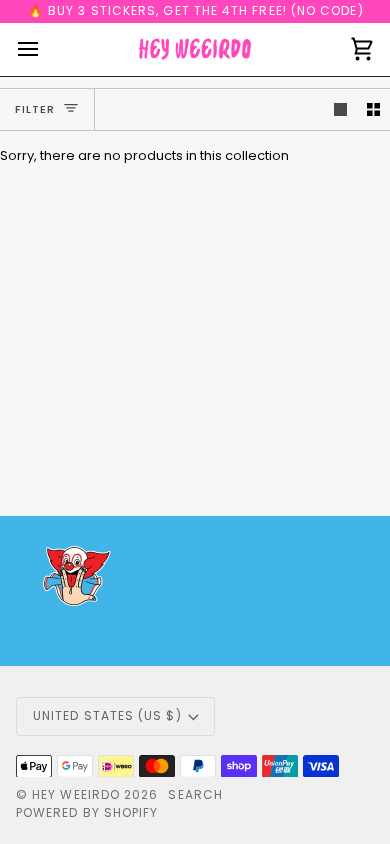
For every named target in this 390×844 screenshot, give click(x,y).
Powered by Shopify (87, 812)
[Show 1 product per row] (340, 109)
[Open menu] (46, 49)
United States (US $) (107, 715)
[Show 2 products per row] (373, 109)
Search (195, 794)
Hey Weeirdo (76, 794)
